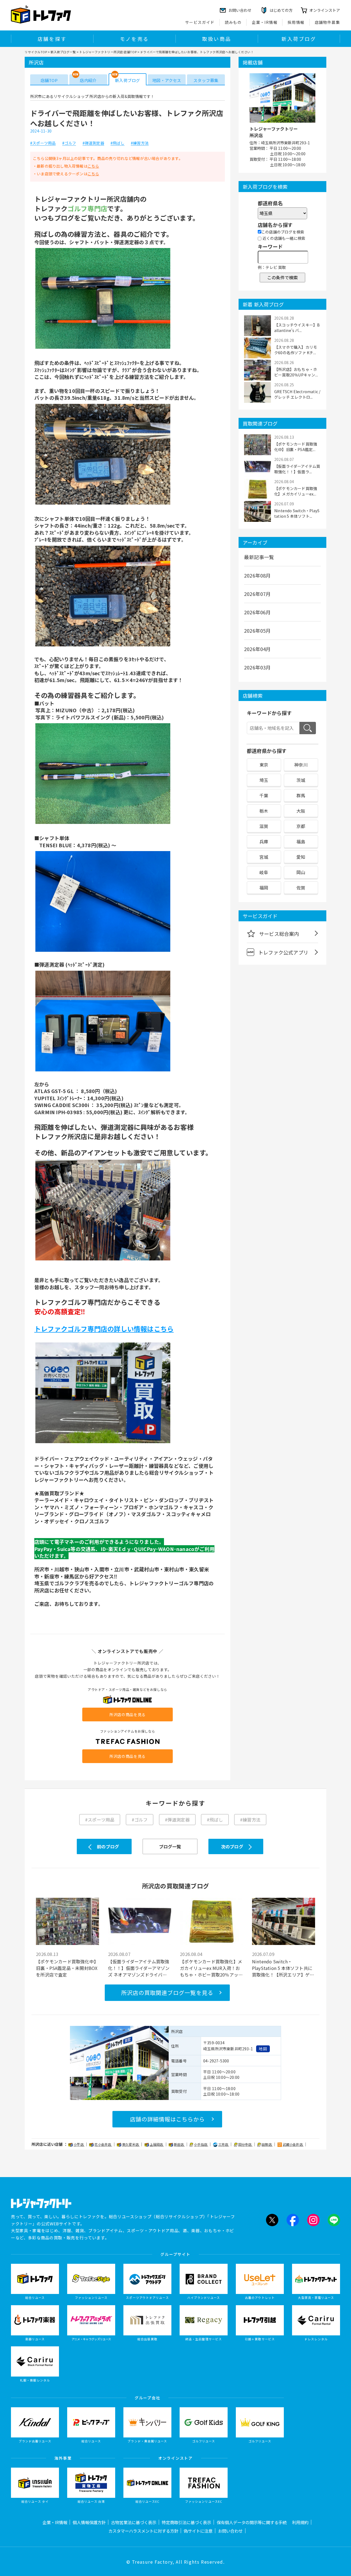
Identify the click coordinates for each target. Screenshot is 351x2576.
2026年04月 (257, 649)
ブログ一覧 (170, 1846)
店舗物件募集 (327, 22)
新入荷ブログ (299, 39)
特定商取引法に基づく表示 (186, 2522)
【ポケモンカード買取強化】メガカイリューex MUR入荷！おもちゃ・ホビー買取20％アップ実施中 (211, 1968)
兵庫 (264, 841)
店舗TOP (49, 80)
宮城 (264, 857)
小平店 (79, 2144)
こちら (93, 166)
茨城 (301, 780)
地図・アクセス (167, 80)
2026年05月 (257, 630)
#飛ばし (118, 143)
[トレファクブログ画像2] (103, 504)
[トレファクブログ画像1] (103, 348)
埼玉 (264, 780)
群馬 (301, 795)
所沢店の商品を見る (128, 1714)
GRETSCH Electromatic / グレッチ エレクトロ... (297, 394)
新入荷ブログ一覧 (63, 52)
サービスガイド (200, 22)
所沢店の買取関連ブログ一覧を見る (167, 1993)
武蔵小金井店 (293, 2144)
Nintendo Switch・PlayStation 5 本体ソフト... (297, 513)
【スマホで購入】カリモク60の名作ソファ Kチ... (296, 350)
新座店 (179, 2144)
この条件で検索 (282, 277)
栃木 (264, 811)
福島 (301, 841)
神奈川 (301, 765)
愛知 (301, 857)
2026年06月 (257, 612)
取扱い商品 (217, 39)
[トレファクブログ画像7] (103, 1260)
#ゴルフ (69, 143)
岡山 (301, 872)
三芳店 (224, 2144)
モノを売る (134, 39)
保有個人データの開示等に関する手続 (252, 2522)
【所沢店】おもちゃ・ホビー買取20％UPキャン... (296, 372)
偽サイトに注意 (198, 2531)
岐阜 (264, 872)
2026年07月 (257, 594)
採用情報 (296, 22)
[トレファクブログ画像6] (103, 1071)
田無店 (267, 2144)
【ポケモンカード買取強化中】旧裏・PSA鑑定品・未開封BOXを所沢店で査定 (67, 1968)
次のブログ (232, 1846)
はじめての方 (281, 10)
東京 (264, 765)
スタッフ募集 (206, 80)
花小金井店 (103, 2144)
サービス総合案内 (279, 934)
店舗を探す (52, 39)
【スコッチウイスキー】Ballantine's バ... (297, 328)
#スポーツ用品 (43, 143)
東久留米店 (131, 2144)
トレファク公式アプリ (283, 952)
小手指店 (201, 2144)
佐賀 (301, 888)
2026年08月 (257, 575)
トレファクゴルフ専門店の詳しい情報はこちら (104, 1329)
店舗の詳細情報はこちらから (167, 2119)
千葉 (264, 795)
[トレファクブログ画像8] (103, 1443)
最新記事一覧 (259, 557)
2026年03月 (257, 667)
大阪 (301, 811)
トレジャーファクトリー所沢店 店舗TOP (108, 52)
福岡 (264, 888)
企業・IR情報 (265, 22)
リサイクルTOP (36, 52)
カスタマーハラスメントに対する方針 (143, 2531)
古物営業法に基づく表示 (134, 2522)
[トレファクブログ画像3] (103, 646)
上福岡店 (157, 2144)
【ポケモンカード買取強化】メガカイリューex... (296, 491)
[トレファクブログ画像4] (103, 824)
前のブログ (108, 1846)
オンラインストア (325, 10)
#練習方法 (140, 143)
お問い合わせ (230, 2531)
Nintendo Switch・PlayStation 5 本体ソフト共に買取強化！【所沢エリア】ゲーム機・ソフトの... (283, 1968)
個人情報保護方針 (89, 2522)
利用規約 (300, 2522)
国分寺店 (245, 2144)
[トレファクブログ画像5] (103, 951)
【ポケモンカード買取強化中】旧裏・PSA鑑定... (296, 447)
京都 (301, 826)
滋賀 (264, 826)
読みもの (233, 22)
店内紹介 (88, 80)
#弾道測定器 (93, 143)
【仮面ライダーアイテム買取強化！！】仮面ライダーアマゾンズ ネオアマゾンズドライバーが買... (139, 1968)
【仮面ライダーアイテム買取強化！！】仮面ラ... (297, 469)
